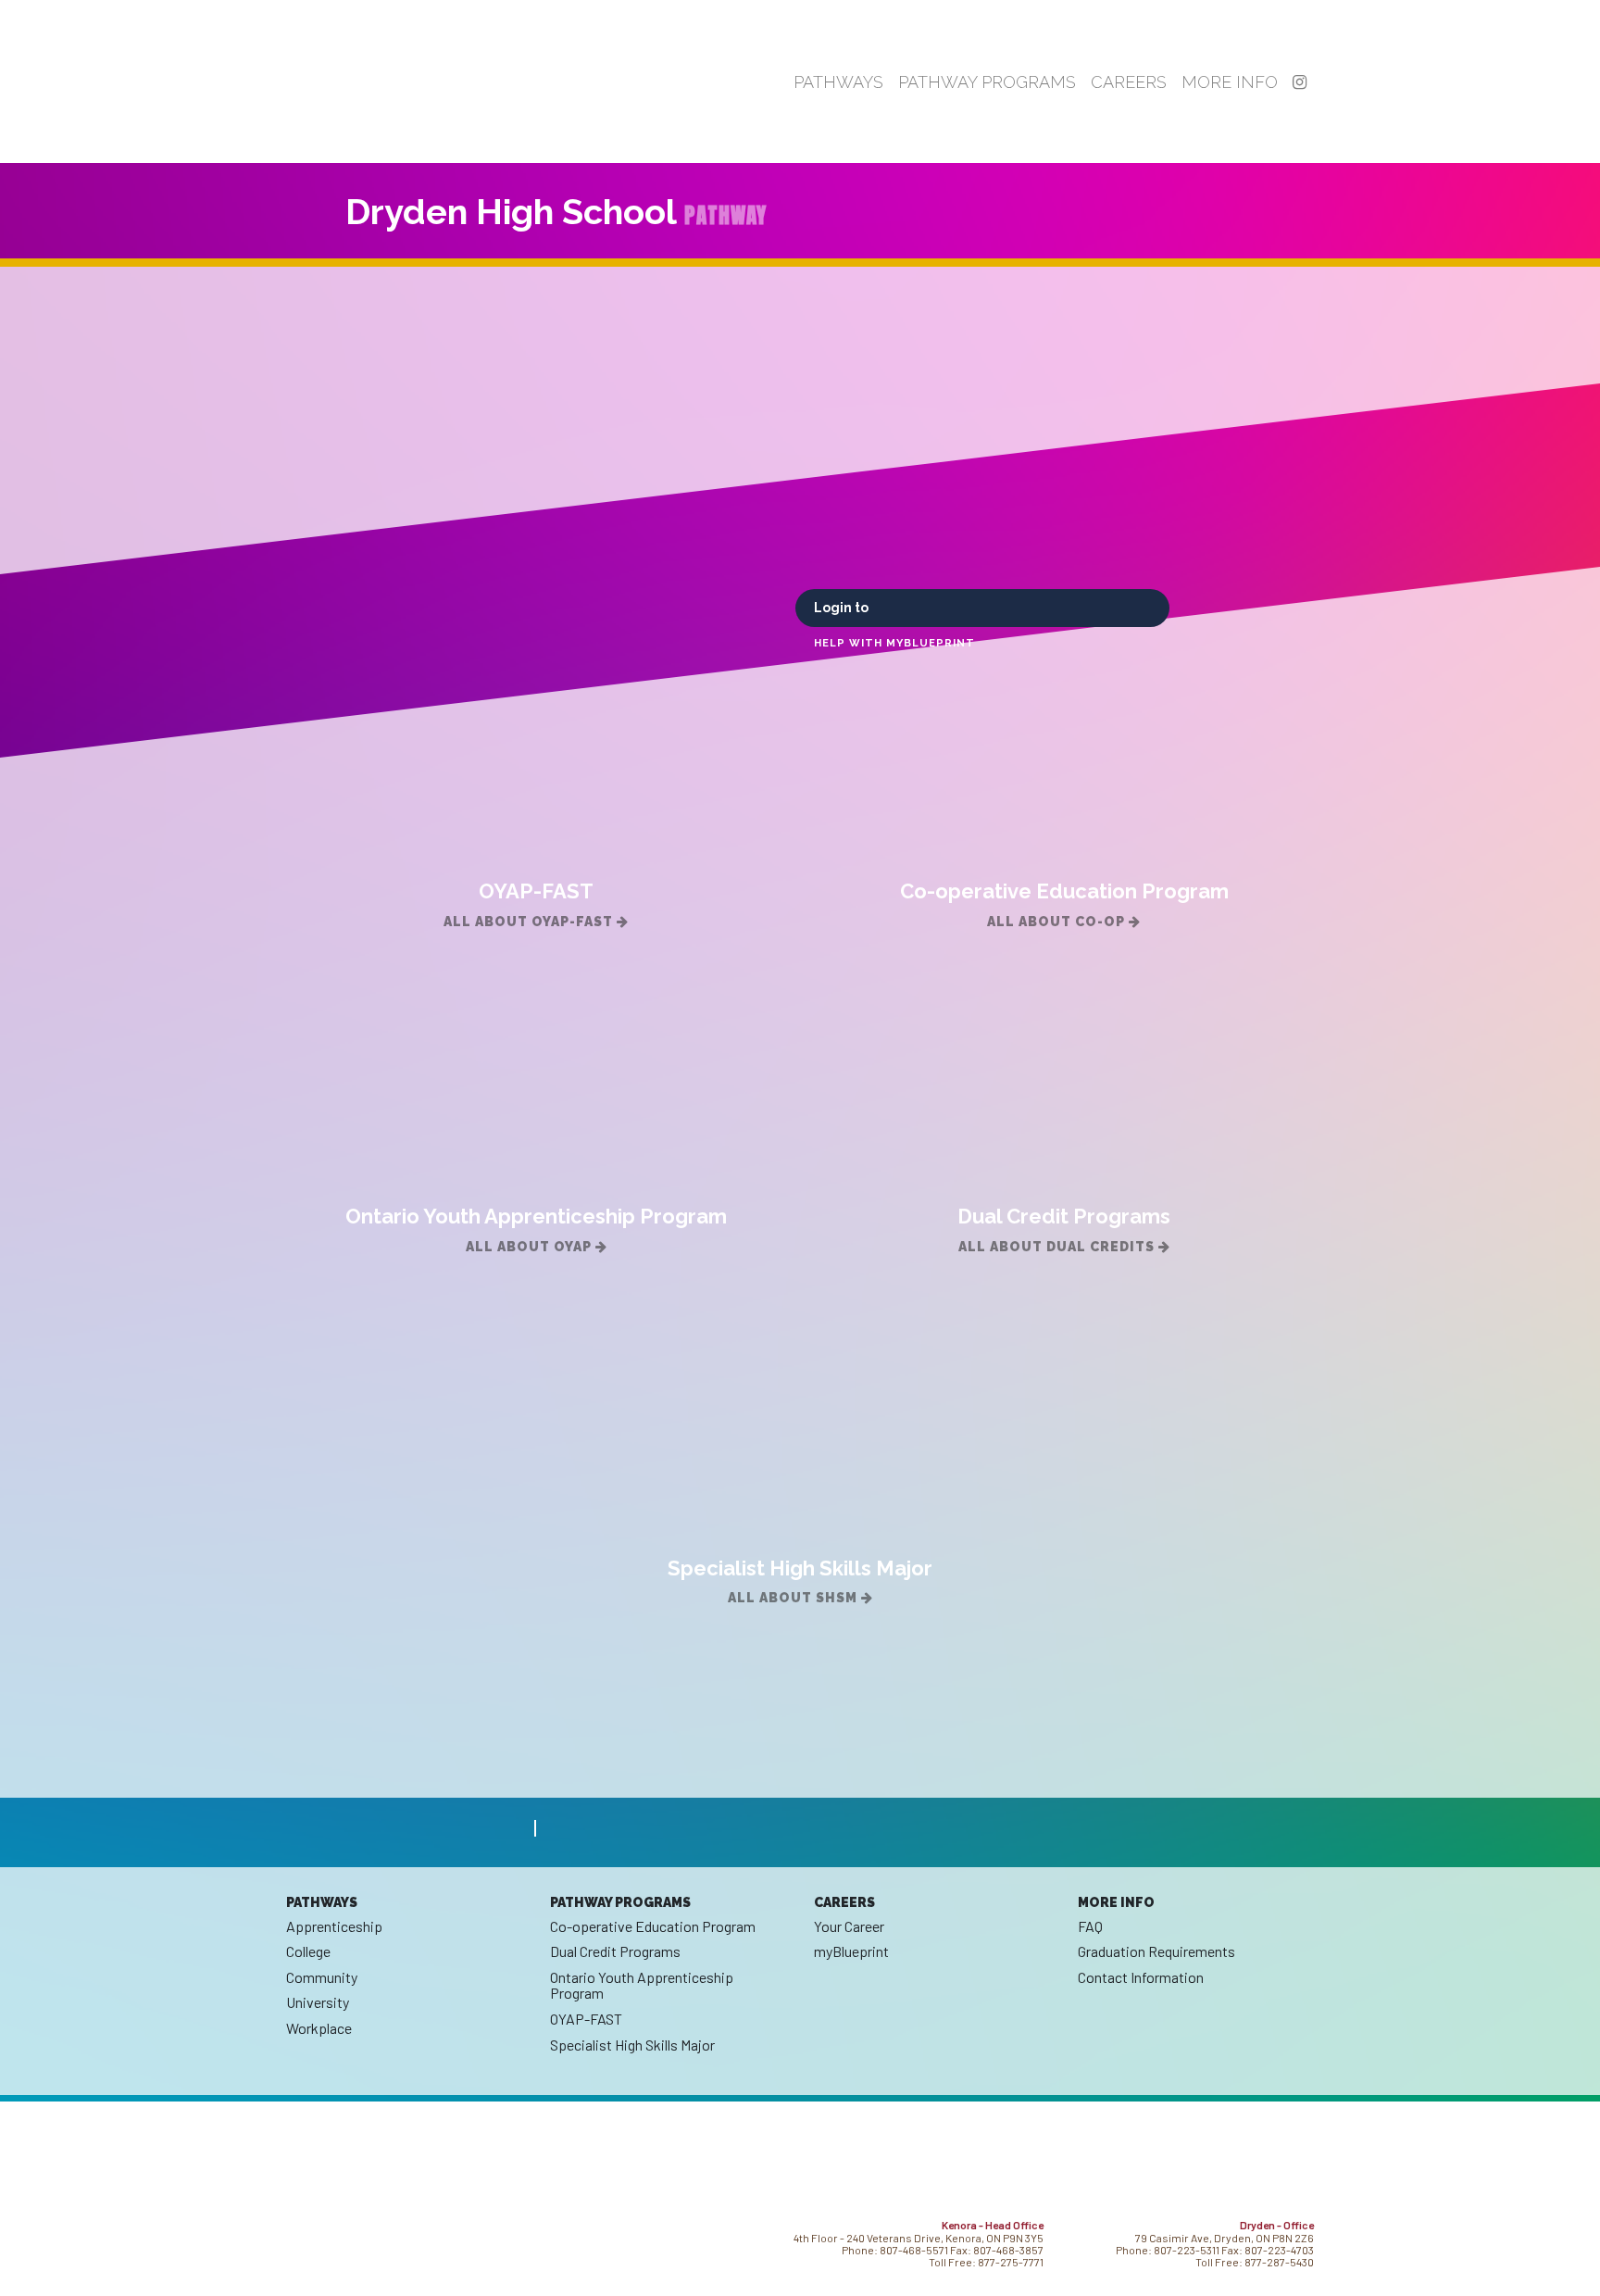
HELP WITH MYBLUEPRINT (894, 643)
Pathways (838, 82)
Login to (843, 608)
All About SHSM (794, 1598)
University (318, 2002)
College (308, 1951)
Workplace (319, 2028)
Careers (1129, 82)
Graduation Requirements (1156, 1951)
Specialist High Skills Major (632, 2045)
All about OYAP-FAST (530, 922)
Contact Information (1141, 1977)
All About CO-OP (1058, 922)
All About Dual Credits (1058, 1247)
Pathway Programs (987, 82)
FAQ (1090, 1926)
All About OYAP (531, 1247)
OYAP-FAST (586, 2019)
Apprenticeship (334, 1926)
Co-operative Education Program (653, 1926)
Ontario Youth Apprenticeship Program (642, 1985)
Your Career (849, 1926)
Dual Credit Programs (615, 1951)
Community (322, 1977)
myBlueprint (851, 1951)
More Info (1230, 82)
